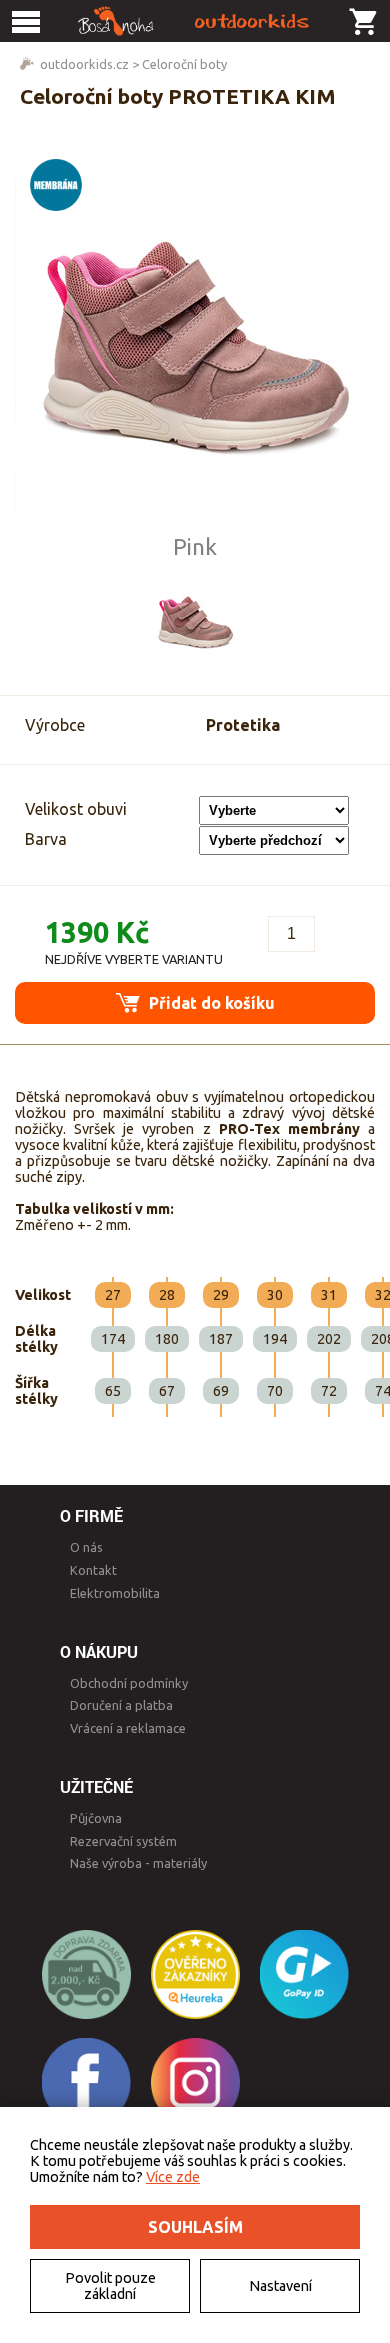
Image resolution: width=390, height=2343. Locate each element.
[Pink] (195, 620)
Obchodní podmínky (129, 1683)
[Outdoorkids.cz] (195, 21)
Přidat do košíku (210, 1003)
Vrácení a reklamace (128, 1728)
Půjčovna (96, 1818)
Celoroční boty (184, 64)
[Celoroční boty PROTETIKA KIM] (195, 339)
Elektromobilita (115, 1593)
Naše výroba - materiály (138, 1863)
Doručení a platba (121, 1705)
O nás (86, 1547)
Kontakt (93, 1570)
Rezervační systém (123, 1841)
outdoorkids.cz (84, 64)
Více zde (173, 2177)
